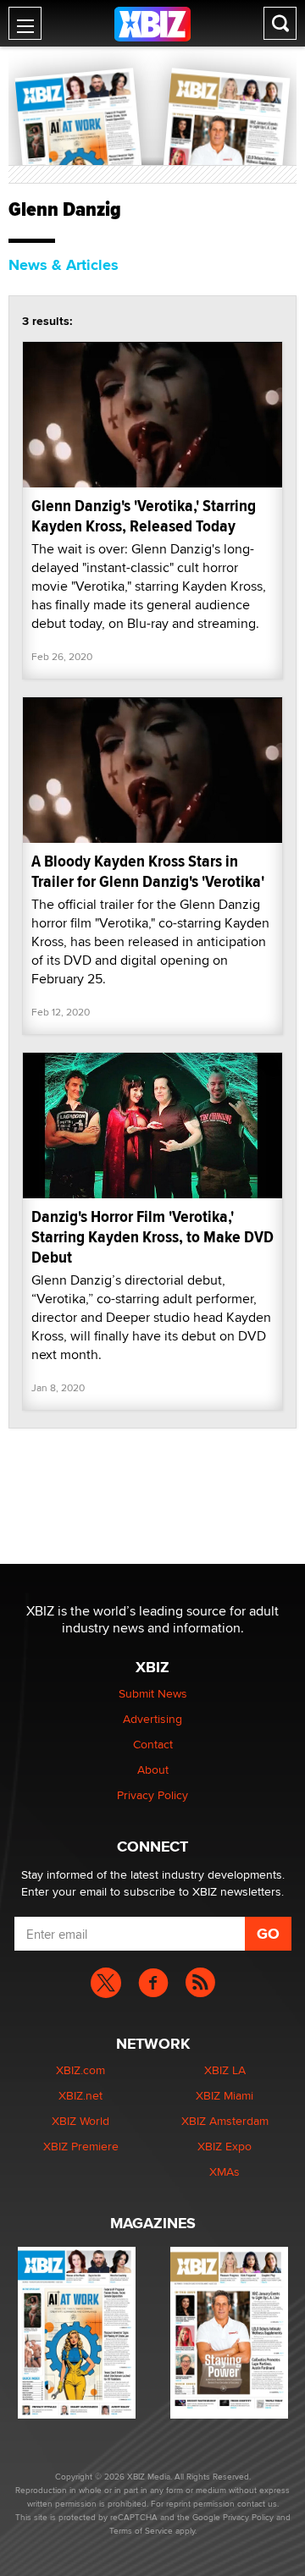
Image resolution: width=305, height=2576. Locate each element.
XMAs (225, 2171)
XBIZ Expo (225, 2146)
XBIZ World (80, 2121)
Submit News (153, 1693)
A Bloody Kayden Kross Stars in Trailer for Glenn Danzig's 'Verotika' (148, 871)
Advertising (152, 1719)
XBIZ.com (80, 2070)
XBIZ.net (80, 2095)
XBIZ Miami (225, 2095)
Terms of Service (141, 2530)
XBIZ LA (225, 2070)
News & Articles (64, 265)
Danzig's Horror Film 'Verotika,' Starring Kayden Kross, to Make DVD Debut (152, 1237)
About (153, 1770)
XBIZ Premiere (81, 2146)
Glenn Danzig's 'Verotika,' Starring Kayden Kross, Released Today (144, 516)
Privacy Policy (152, 1795)
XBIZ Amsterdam (225, 2121)
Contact (153, 1744)
